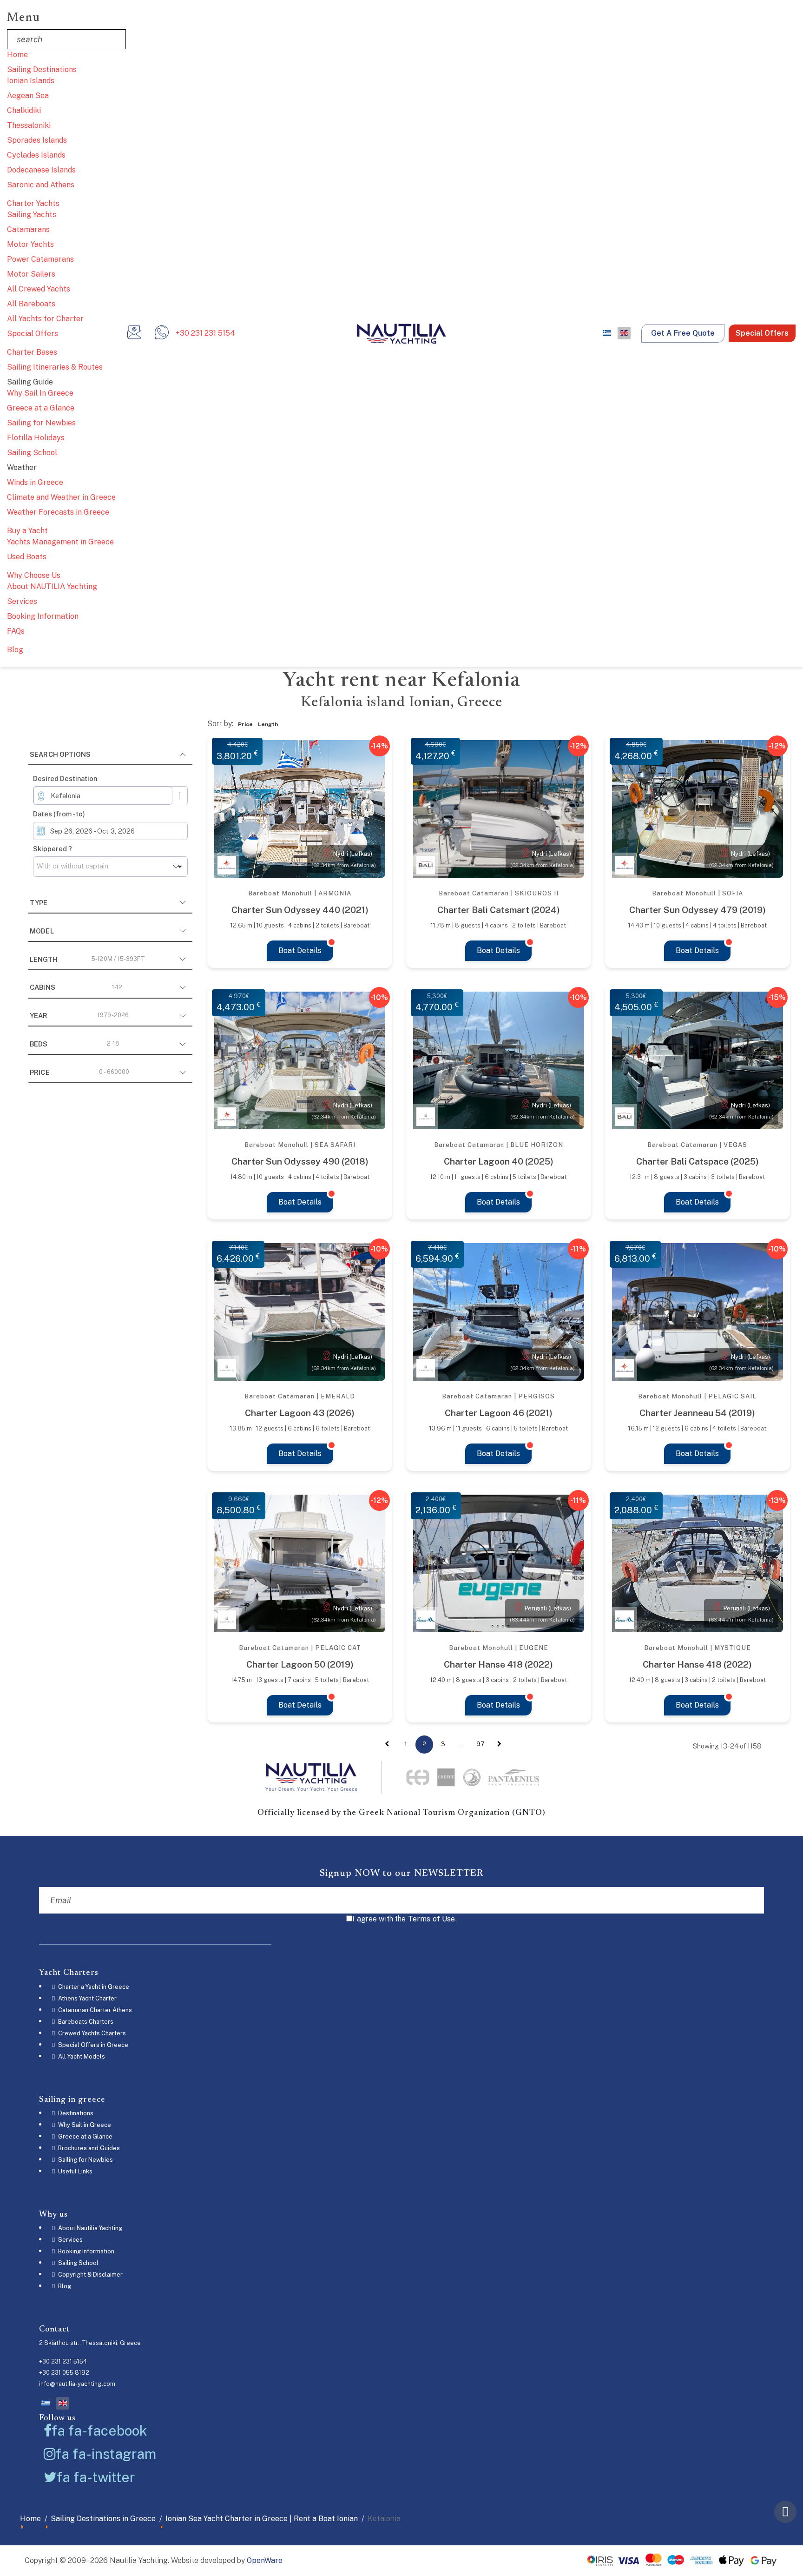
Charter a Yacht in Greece (93, 1987)
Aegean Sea (28, 96)
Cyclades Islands (36, 155)
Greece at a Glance (41, 408)
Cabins (76, 987)
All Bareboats (31, 304)
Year (79, 1016)
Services (22, 601)
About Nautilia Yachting (89, 2228)
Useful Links (75, 2171)
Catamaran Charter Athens (94, 2010)
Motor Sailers (31, 274)
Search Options (60, 754)
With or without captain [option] (72, 866)
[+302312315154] (162, 335)
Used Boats (27, 557)
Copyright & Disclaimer (90, 2275)
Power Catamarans (40, 259)
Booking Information (43, 616)
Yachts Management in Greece (60, 542)
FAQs (16, 631)
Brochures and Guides (88, 2148)
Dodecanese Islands (41, 170)
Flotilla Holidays (36, 438)
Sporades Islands (37, 140)
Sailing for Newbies (41, 423)
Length (87, 959)
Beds (75, 1044)
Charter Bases (32, 352)
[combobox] (103, 796)
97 (480, 1744)
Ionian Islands (31, 81)
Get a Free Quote (683, 333)
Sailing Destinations (42, 70)
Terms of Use (432, 1919)
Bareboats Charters (85, 2022)
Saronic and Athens (41, 185)
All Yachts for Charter (45, 319)
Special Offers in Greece (92, 2045)
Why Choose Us (34, 575)
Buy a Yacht (27, 531)
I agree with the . (405, 1919)
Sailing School (32, 453)
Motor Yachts (30, 244)
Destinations (75, 2113)
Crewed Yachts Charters (91, 2033)
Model (42, 931)
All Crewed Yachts (39, 289)
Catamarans (28, 229)
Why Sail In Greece (40, 393)
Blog (15, 650)
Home (17, 55)
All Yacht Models (81, 2056)
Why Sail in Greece (84, 2125)
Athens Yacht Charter (87, 1998)
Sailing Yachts (32, 215)
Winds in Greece (35, 482)
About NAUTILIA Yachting (52, 586)
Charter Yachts (33, 203)
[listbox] (110, 867)
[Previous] (387, 1744)
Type (39, 903)
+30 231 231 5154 (205, 333)
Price (80, 1072)
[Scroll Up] (785, 2512)
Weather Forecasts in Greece (58, 512)
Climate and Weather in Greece (61, 497)
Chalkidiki (24, 110)
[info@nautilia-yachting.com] (134, 335)
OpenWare (265, 2560)
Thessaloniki (29, 125)
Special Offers (33, 334)
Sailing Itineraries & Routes (55, 367)
